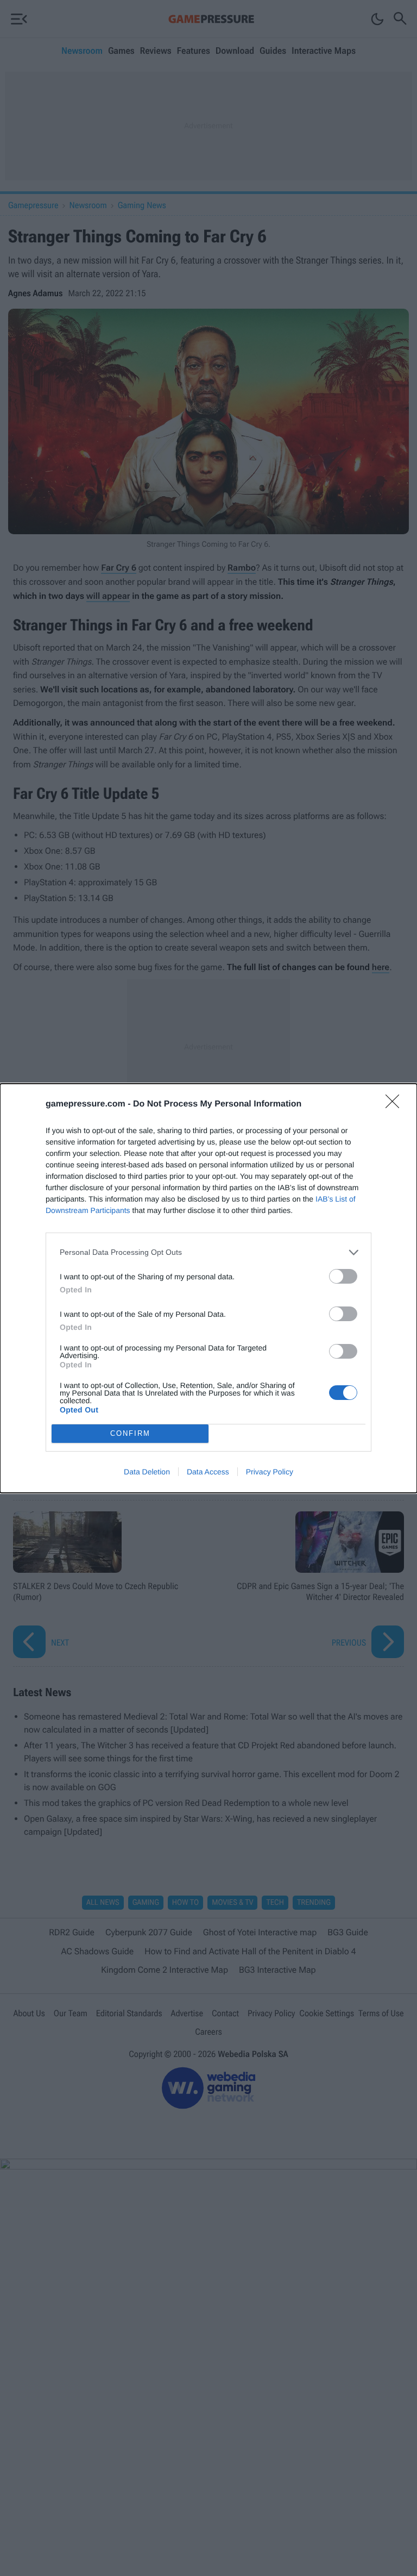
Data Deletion (147, 1472)
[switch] (343, 1276)
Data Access (208, 1472)
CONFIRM (130, 1433)
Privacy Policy (270, 1472)
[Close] (396, 1105)
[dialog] (208, 1288)
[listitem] (208, 1252)
